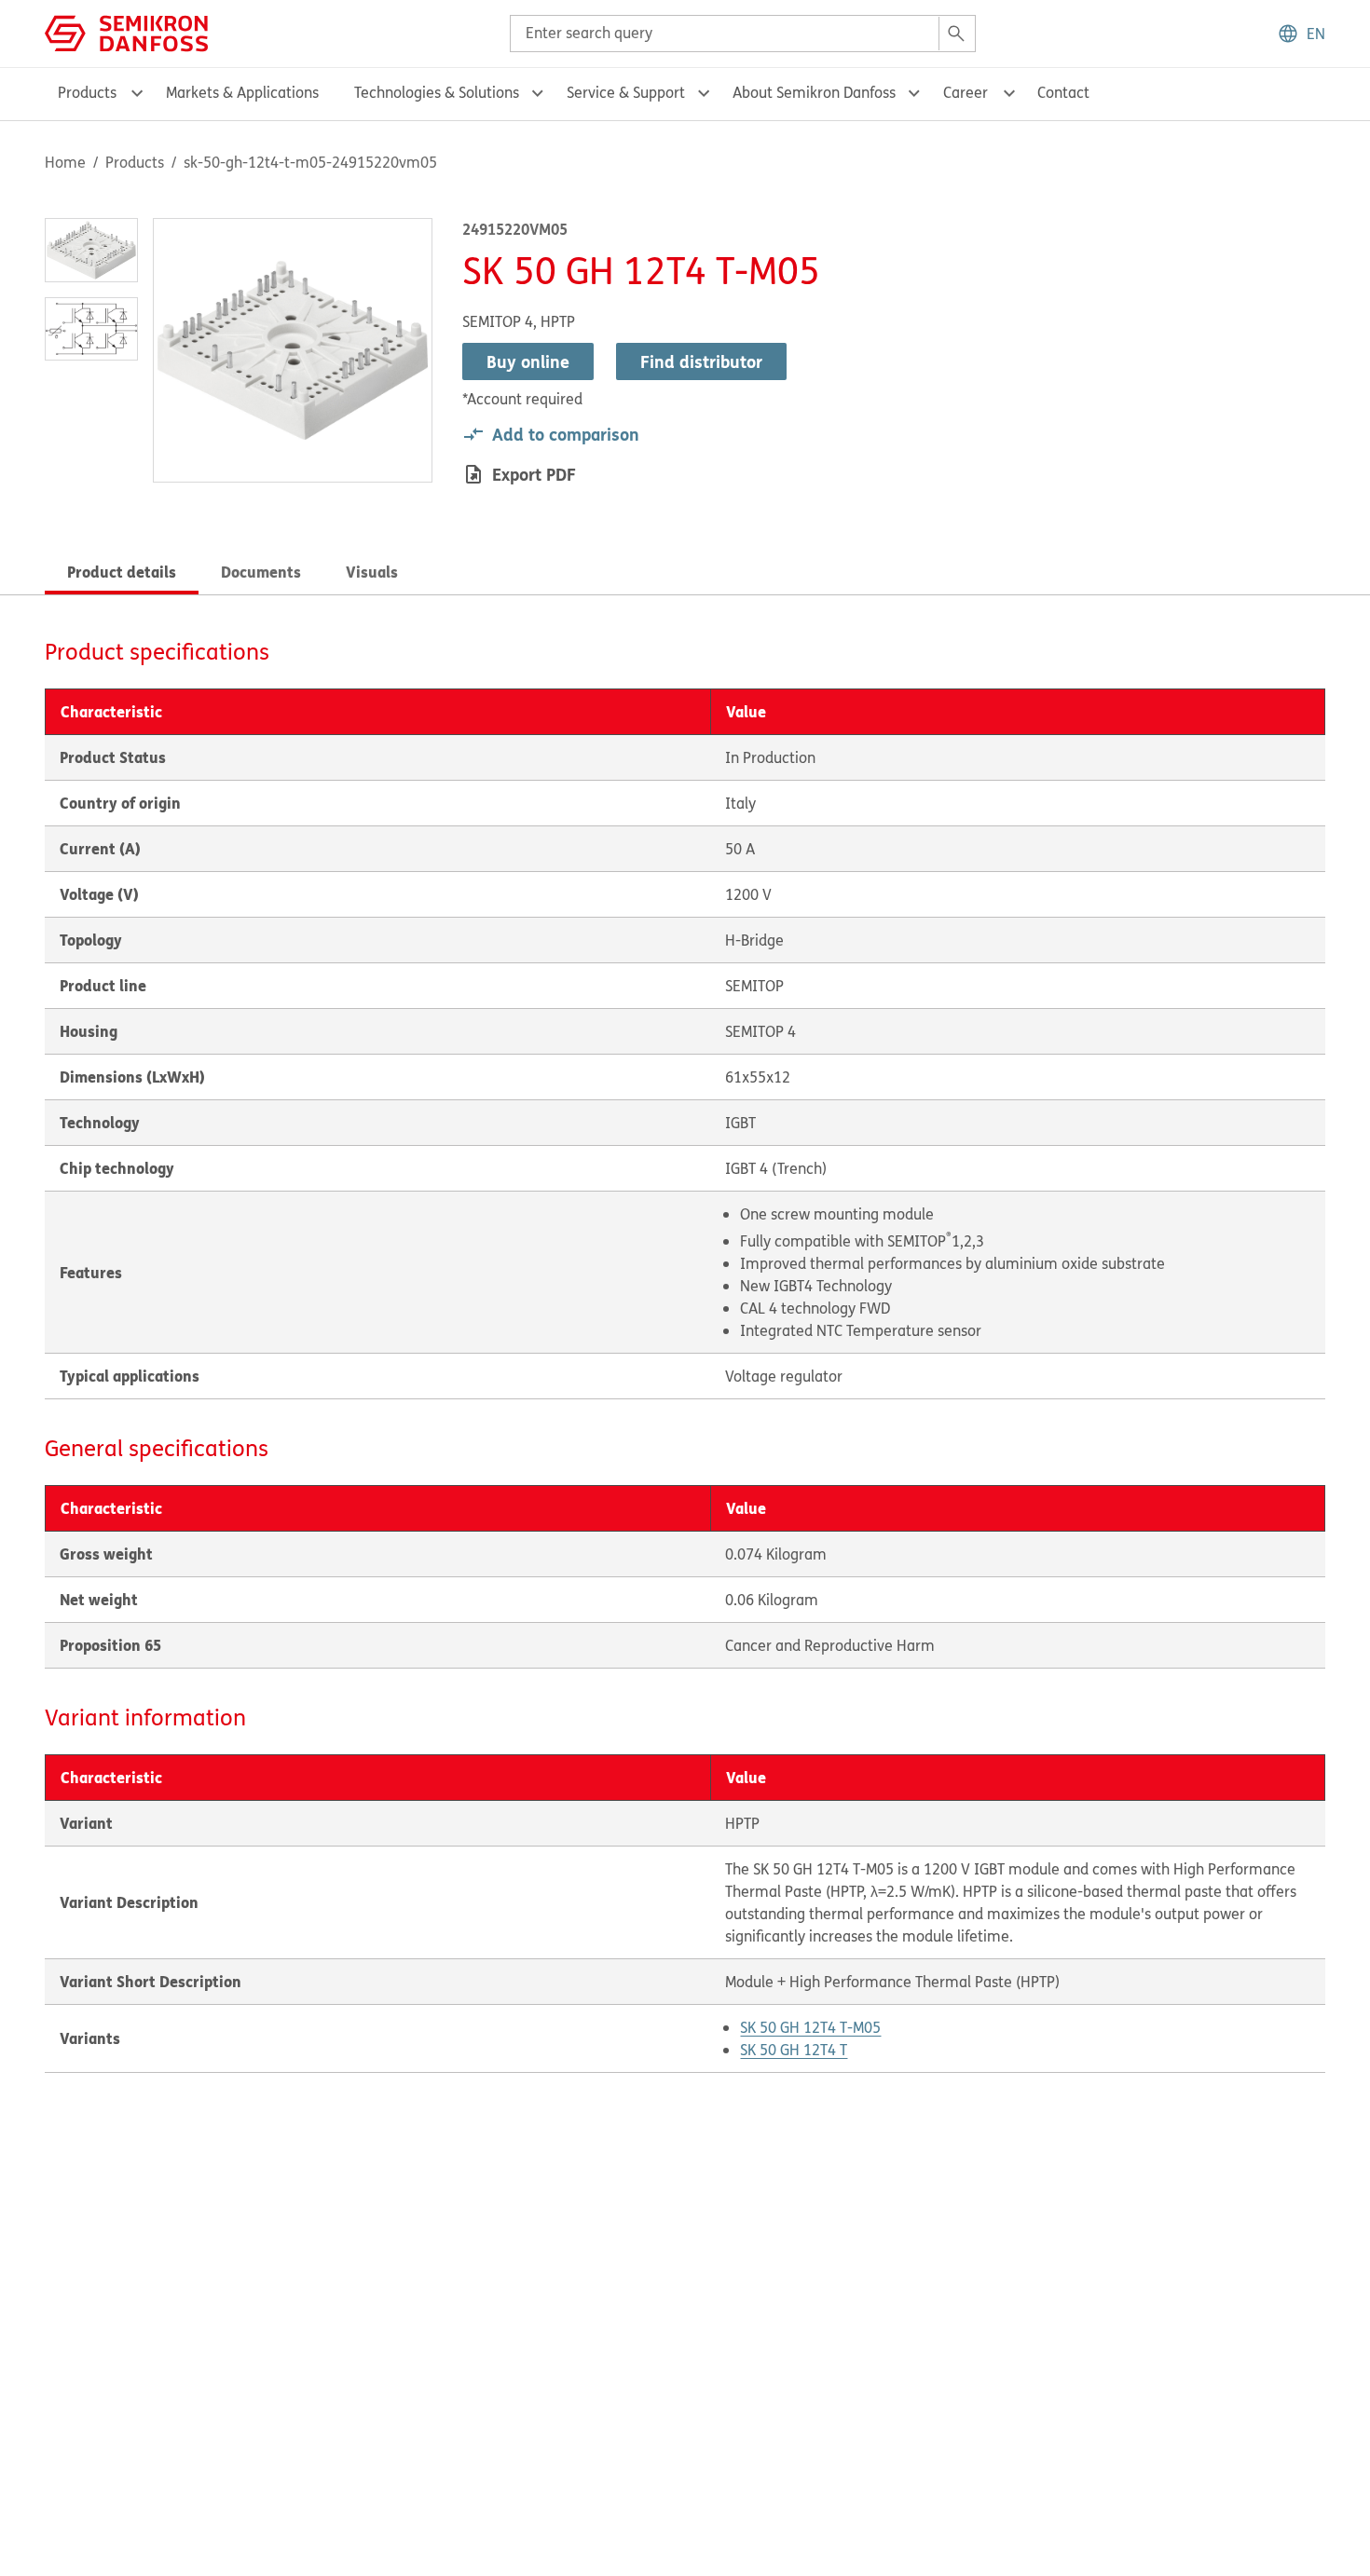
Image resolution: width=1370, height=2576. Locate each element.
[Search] (956, 34)
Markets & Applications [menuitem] (242, 92)
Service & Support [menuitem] (626, 92)
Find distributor (701, 361)
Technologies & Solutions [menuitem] (437, 92)
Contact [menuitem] (1063, 92)
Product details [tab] (122, 572)
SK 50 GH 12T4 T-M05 (810, 2027)
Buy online (528, 361)
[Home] (126, 32)
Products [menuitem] (87, 92)
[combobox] (743, 34)
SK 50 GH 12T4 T (794, 2050)
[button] (1301, 34)
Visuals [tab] (372, 572)
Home (65, 162)
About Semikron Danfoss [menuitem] (814, 92)
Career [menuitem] (966, 92)
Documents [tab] (261, 572)
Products (135, 162)
